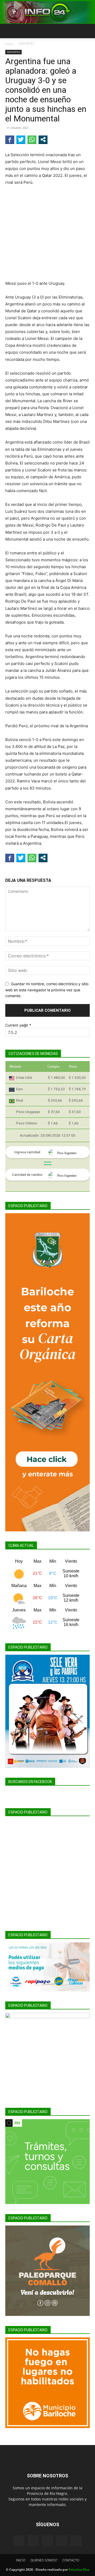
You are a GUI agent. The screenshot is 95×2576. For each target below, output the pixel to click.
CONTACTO (71, 2560)
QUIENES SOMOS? (44, 2560)
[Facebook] (19, 2541)
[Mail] (47, 2541)
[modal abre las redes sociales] (43, 139)
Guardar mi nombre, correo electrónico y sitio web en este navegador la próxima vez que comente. (47, 990)
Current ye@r (18, 1025)
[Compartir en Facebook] (10, 139)
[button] (9, 31)
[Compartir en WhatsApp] (32, 139)
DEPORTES (27, 44)
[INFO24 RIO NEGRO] (47, 12)
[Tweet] (21, 139)
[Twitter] (62, 2541)
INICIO (21, 2560)
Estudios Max (79, 2570)
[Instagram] (33, 2540)
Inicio (9, 44)
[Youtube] (76, 2541)
